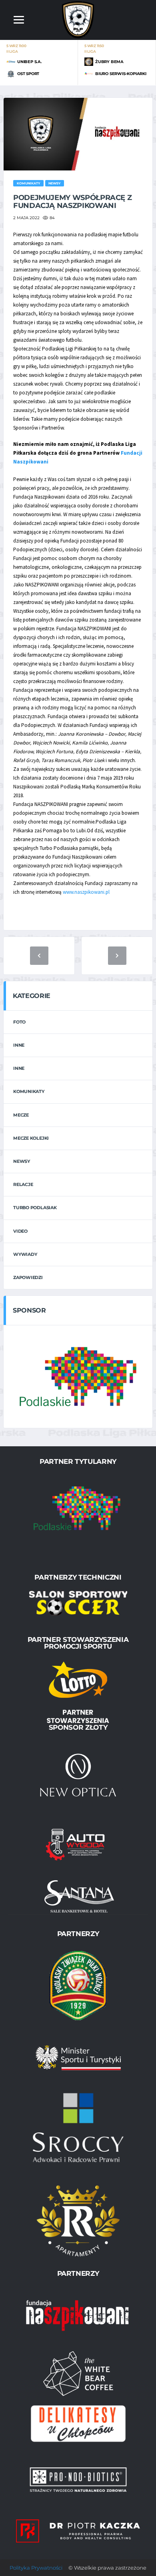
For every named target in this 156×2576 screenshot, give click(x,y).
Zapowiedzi (28, 1277)
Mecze (21, 1115)
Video (20, 1231)
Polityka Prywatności (36, 2568)
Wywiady (25, 1254)
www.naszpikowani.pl (86, 892)
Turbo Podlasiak (35, 1208)
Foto (19, 1022)
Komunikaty (29, 1091)
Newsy (22, 1161)
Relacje (23, 1184)
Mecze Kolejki (31, 1138)
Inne (19, 1045)
